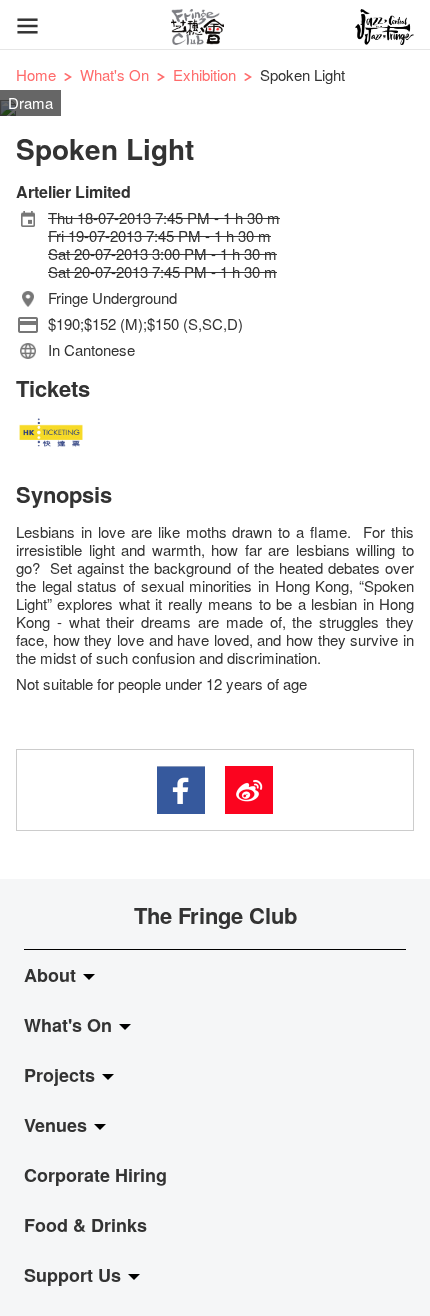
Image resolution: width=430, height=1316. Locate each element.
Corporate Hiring (95, 1175)
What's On (114, 74)
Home (36, 74)
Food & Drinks (85, 1225)
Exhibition (204, 74)
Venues (58, 1125)
